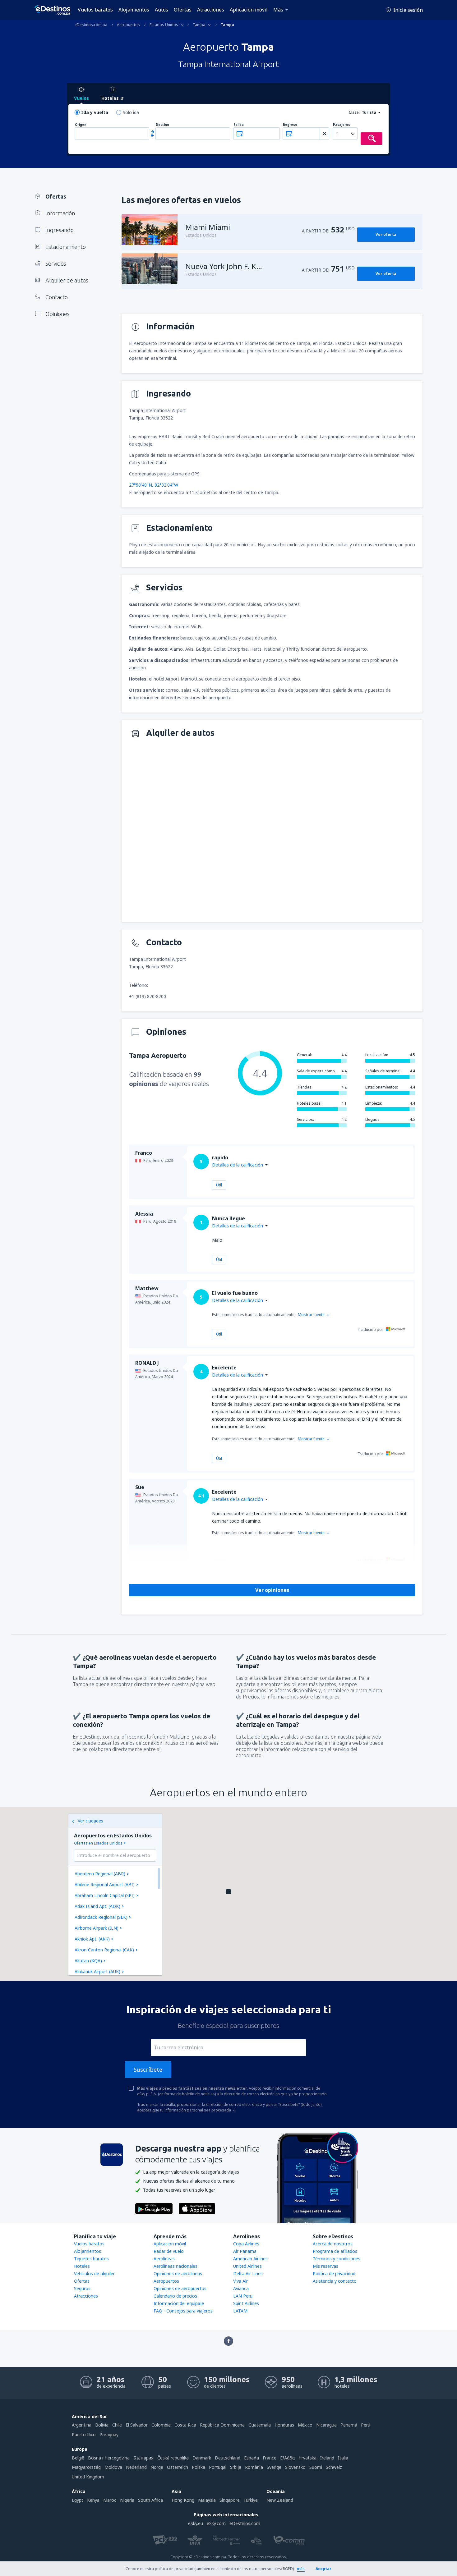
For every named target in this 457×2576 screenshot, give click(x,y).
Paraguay (109, 2434)
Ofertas (183, 10)
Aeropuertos (166, 2281)
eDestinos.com (245, 2523)
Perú (366, 2425)
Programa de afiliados (335, 2251)
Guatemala (260, 2425)
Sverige (274, 2467)
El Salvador (137, 2425)
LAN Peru (243, 2296)
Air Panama (245, 2251)
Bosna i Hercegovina (109, 2458)
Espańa (252, 2458)
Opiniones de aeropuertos (180, 2288)
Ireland (327, 2458)
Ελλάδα (287, 2458)
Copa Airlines (246, 2244)
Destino (162, 125)
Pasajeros (342, 125)
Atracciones (211, 10)
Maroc (110, 2500)
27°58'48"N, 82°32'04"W (154, 485)
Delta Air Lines (248, 2273)
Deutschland (228, 2458)
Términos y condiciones (337, 2259)
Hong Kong (183, 2500)
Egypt (78, 2500)
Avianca (241, 2288)
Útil (219, 1185)
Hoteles (82, 2266)
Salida (239, 125)
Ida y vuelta (95, 112)
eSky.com (216, 2523)
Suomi (316, 2467)
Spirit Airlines (246, 2303)
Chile (117, 2425)
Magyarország (86, 2467)
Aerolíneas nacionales (175, 2266)
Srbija (236, 2467)
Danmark (202, 2458)
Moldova (113, 2467)
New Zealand (280, 2500)
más (301, 2569)
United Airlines (247, 2266)
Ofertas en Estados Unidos (98, 1843)
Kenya (93, 2500)
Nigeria (127, 2500)
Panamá (349, 2425)
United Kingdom (88, 2477)
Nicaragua (326, 2425)
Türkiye (251, 2500)
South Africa (150, 2500)
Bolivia (102, 2425)
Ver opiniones (272, 1590)
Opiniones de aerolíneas (178, 2273)
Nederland (136, 2467)
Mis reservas (325, 2266)
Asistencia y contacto (335, 2281)
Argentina (82, 2425)
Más (278, 10)
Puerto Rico (84, 2434)
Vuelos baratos (95, 10)
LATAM (240, 2311)
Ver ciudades (90, 1821)
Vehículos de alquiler (94, 2273)
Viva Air (240, 2281)
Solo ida (131, 112)
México (305, 2425)
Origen (81, 125)
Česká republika (173, 2458)
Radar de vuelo (169, 2251)
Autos (162, 10)
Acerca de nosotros (333, 2244)
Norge (157, 2467)
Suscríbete (148, 2070)
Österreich (178, 2467)
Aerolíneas (164, 2259)
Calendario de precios (175, 2296)
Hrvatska (307, 2458)
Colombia (161, 2425)
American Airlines (250, 2259)
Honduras (284, 2425)
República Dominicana (222, 2425)
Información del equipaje (179, 2303)
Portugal (218, 2467)
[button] (228, 1892)
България (143, 2458)
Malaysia (207, 2500)
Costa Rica (185, 2425)
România (254, 2467)
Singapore (230, 2500)
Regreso (290, 125)
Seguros (82, 2288)
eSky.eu (196, 2523)
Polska (198, 2467)
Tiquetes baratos (91, 2259)
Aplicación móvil (249, 10)
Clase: (354, 112)
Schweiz (334, 2467)
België (78, 2458)
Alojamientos (134, 10)
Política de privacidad (334, 2273)
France (270, 2458)
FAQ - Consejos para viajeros (183, 2311)
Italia (343, 2458)
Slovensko (295, 2467)
